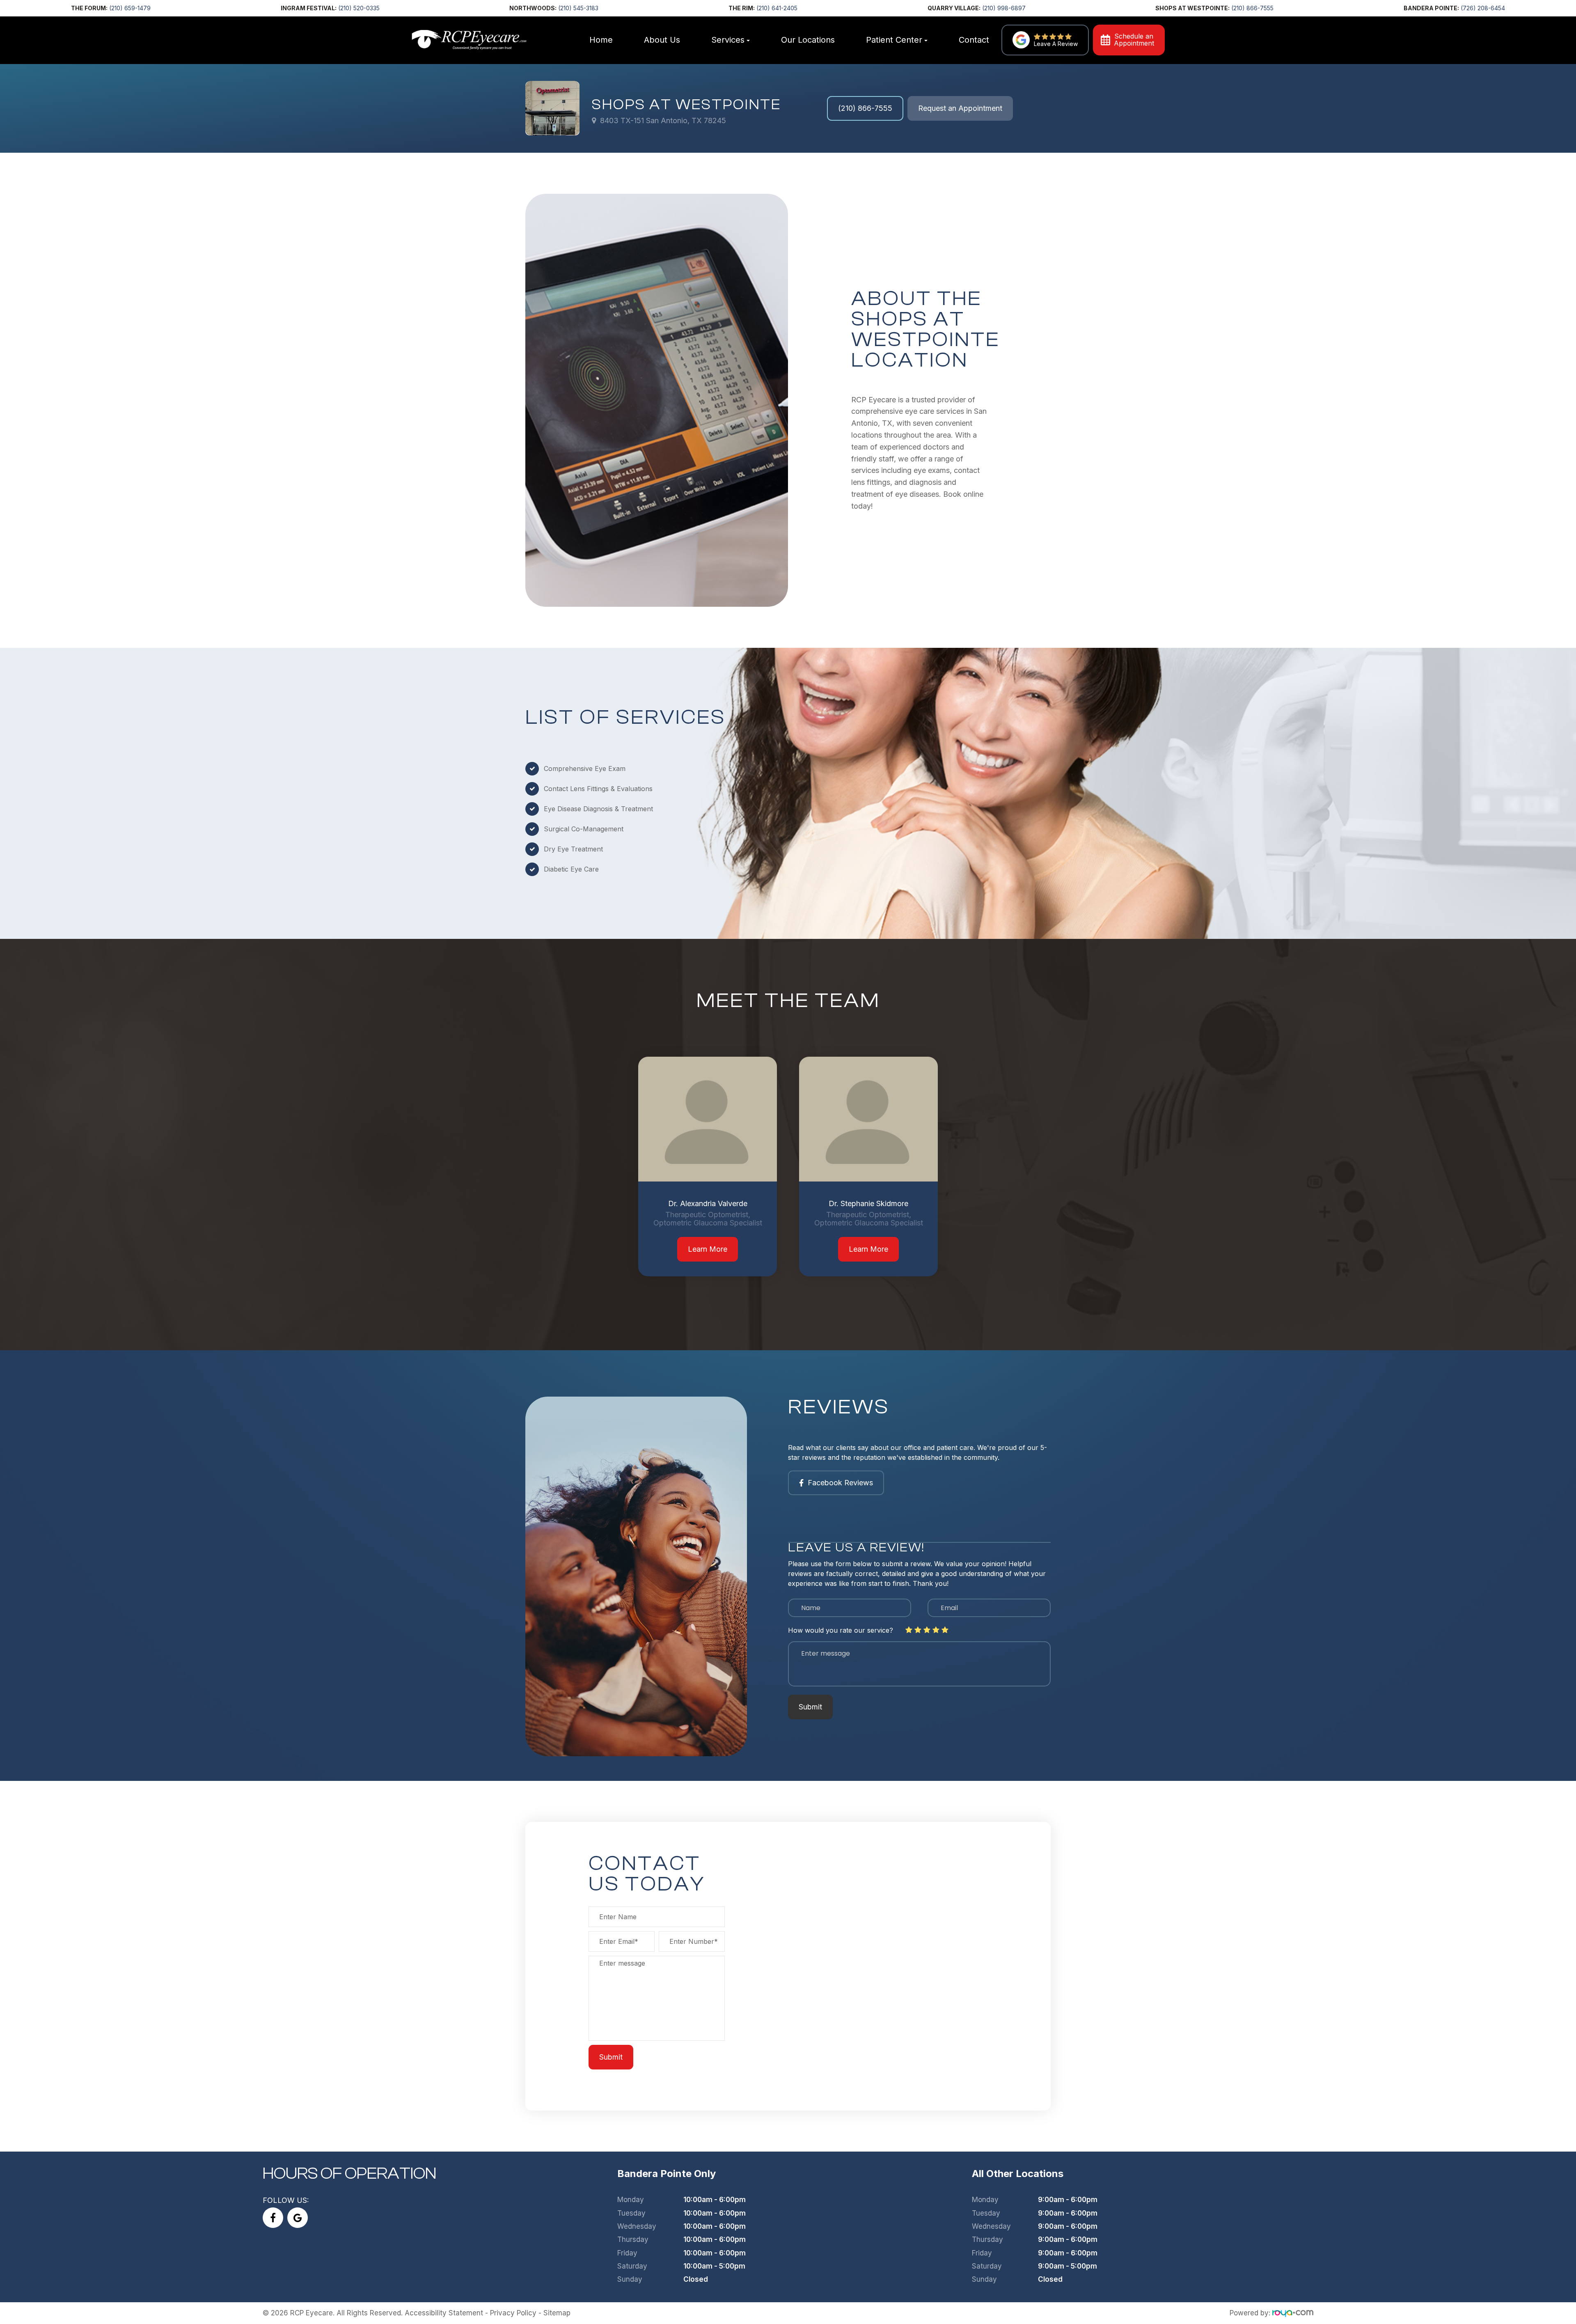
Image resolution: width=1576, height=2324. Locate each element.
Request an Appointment (960, 108)
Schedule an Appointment (1134, 40)
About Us (662, 40)
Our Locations (808, 40)
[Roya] (1293, 2313)
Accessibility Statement (444, 2313)
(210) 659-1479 (130, 8)
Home (601, 40)
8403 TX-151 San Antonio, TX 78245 (663, 120)
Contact (974, 40)
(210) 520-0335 (359, 8)
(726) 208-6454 (1483, 8)
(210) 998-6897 (1004, 8)
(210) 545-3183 (578, 8)
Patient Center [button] (894, 40)
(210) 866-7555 (1252, 8)
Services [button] (728, 40)
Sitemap (557, 2313)
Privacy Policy (513, 2313)
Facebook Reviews (840, 1483)
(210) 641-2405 (777, 8)
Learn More (708, 1249)
